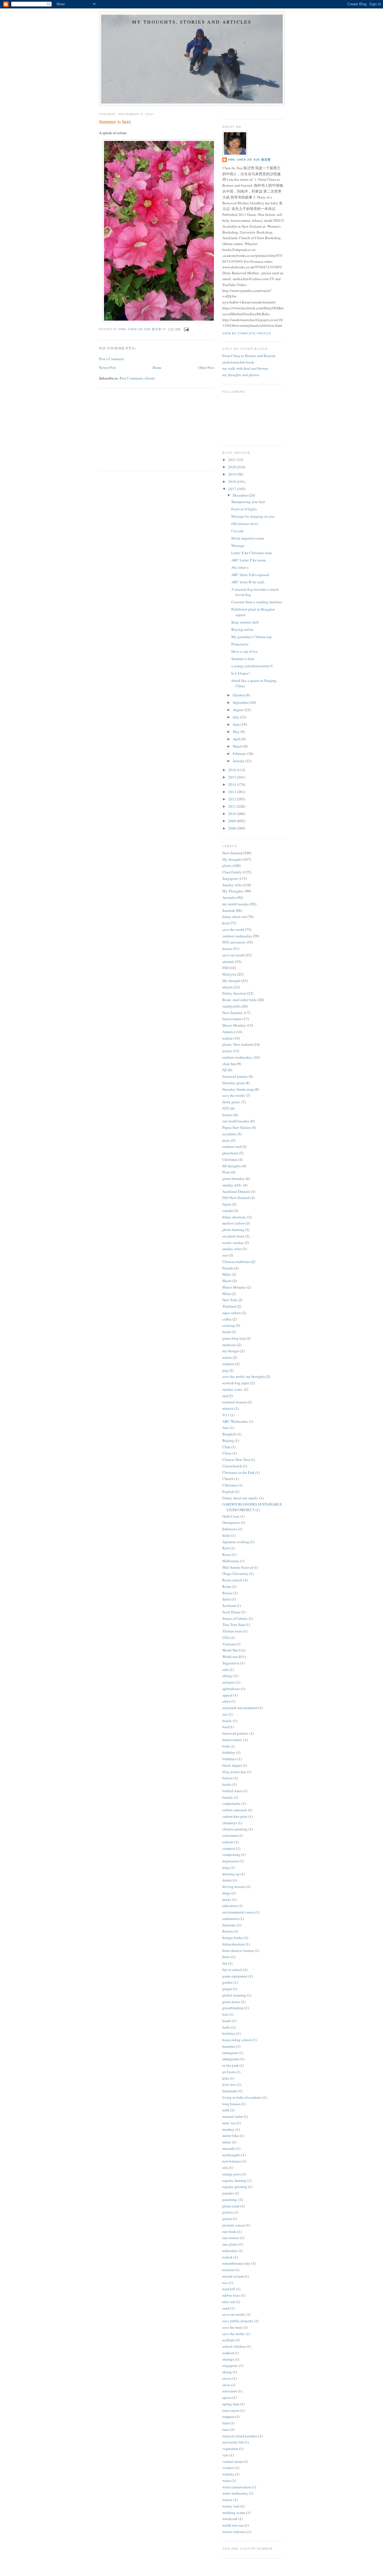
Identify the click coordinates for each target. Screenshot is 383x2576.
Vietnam (229, 1644)
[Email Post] (186, 329)
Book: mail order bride (240, 1000)
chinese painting (235, 1829)
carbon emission (235, 1810)
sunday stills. (232, 1185)
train (226, 2423)
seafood (228, 2353)
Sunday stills (232, 885)
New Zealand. (233, 1013)
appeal (227, 1695)
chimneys (230, 1823)
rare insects (231, 2238)
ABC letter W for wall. (248, 582)
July (236, 717)
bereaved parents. (236, 1733)
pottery (228, 2212)
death (227, 1332)
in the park (230, 2065)
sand (226, 2308)
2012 (233, 799)
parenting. (230, 2200)
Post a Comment (111, 359)
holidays (229, 2033)
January (239, 761)
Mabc (227, 1274)
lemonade (230, 2091)
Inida (226, 1535)
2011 (233, 806)
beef (226, 1727)
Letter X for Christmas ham (252, 553)
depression (230, 1861)
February (240, 753)
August (239, 710)
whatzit (228, 1408)
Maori (227, 1281)
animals (228, 962)
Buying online (242, 629)
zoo (225, 1255)
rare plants (230, 2244)
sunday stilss (232, 1249)
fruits (226, 1957)
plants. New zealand (237, 1044)
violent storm (232, 2461)
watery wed (231, 2506)
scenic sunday (233, 1243)
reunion (228, 2270)
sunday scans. (233, 1389)
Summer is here (243, 659)
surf (225, 1396)
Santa (227, 1599)
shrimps (228, 2359)
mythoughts (231, 2155)
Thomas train (232, 1631)
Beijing (228, 1440)
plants (227, 865)
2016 (233, 770)
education (230, 1906)
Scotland (229, 1606)
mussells (229, 2148)
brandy (228, 1797)
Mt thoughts (232, 1166)
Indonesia (230, 1529)
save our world (233, 955)
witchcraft (230, 2519)
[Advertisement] (141, 429)
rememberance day (237, 2263)
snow (226, 2385)
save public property (238, 2321)
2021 (233, 460)
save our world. (234, 2314)
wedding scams (234, 2513)
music (227, 2142)
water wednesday (235, 2493)
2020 (233, 467)
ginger (227, 1989)
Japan (227, 1204)
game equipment (235, 1976)
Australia (229, 898)
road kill (229, 2289)
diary (226, 1140)
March (238, 746)
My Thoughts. (233, 891)
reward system (233, 2276)
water (226, 2481)
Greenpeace (231, 1522)
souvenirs (230, 2391)
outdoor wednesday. (237, 1057)
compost (229, 1848)
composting (231, 1855)
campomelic (232, 1803)
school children (234, 2346)
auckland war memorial (240, 1708)
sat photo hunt (233, 1236)
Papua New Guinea (237, 1127)
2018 (233, 481)
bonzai (228, 1778)
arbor (226, 1701)
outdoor (228, 1364)
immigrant (230, 2053)
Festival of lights (244, 509)
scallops (229, 2340)
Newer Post (107, 367)
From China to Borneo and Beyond (249, 356)
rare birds (229, 2232)
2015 (233, 777)
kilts (226, 2078)
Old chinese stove (245, 524)
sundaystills (231, 1006)
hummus (229, 2046)
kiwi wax (229, 2084)
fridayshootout (234, 1944)
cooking (229, 1325)
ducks (227, 1899)
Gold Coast (231, 1516)
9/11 (226, 1415)
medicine (229, 1345)
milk (226, 2110)
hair (225, 2014)
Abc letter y (240, 567)
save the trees (232, 2327)
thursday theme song (238, 1089)
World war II (232, 1657)
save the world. (234, 1095)
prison (227, 2219)
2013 (233, 792)
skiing (227, 2372)
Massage (238, 545)
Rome (227, 1586)
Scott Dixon (231, 1612)
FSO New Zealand (236, 1198)
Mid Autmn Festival (238, 1567)
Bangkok (229, 1434)
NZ (225, 1070)
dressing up (231, 1874)
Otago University (235, 1574)
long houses (231, 2104)
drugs (227, 1893)
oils (225, 2168)
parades (228, 2193)
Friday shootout (234, 993)
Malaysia (229, 974)
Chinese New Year (236, 1460)
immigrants (231, 2059)
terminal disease (235, 1402)
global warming (234, 1995)
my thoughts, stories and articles (192, 22)
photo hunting (233, 1230)
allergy (228, 1676)
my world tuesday (236, 904)
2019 (233, 474)
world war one (233, 2525)
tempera (228, 2417)
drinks (227, 1880)
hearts (227, 2021)
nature (227, 1357)
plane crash (231, 2206)
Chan (226, 1447)
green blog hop (234, 1338)
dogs (226, 1867)
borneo (228, 1115)
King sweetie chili (245, 622)
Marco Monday (234, 1287)
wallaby (228, 2474)
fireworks (229, 1925)
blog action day (234, 1772)
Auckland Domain (236, 1191)
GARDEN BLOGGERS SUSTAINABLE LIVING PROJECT (252, 1507)
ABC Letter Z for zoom (249, 560)
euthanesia (230, 1919)
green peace (231, 2002)
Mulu (227, 1294)
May (237, 732)
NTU (226, 1108)
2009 (233, 821)
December (241, 495)
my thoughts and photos (241, 375)
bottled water (232, 1791)
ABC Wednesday (235, 1421)
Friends (228, 1268)
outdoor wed (232, 1147)
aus (225, 1714)
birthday (229, 1752)
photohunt (230, 1153)
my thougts (231, 1351)
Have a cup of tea (244, 651)
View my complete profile (247, 333)
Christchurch (232, 1466)
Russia (227, 1593)
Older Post (206, 367)
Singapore (230, 878)
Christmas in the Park (238, 1472)
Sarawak (229, 910)
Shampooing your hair (248, 502)
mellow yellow (234, 1223)
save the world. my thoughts (244, 1376)
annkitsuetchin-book (238, 362)
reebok (228, 2257)
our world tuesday (236, 1121)
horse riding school (237, 2040)
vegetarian (230, 2449)
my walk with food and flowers (245, 368)
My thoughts (232, 859)
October (239, 695)
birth (226, 1746)
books (227, 1784)
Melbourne (231, 1561)
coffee (227, 1319)
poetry (227, 1051)
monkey (229, 2129)
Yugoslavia (231, 1663)
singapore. (230, 2365)
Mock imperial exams (248, 538)
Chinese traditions (236, 1262)
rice (225, 2283)
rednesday (230, 2251)
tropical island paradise (240, 2436)
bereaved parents (235, 1076)
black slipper (232, 1765)
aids (225, 1670)
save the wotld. (234, 2334)
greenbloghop (233, 2008)
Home (157, 367)
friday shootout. (234, 1217)
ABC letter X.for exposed (250, 575)
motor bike (231, 2136)
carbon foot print (235, 1816)
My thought (231, 981)
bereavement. (232, 1740)
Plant (226, 1172)
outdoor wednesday (237, 936)
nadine (228, 1038)
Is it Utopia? (241, 673)
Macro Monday (234, 1025)
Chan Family (232, 872)
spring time (231, 2404)
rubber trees (231, 2295)
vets (225, 2455)
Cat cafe (237, 531)
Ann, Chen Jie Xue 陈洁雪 (249, 160)
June (237, 724)
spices (227, 2397)
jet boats (229, 2072)
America (229, 1032)
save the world (233, 930)
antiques (229, 1682)
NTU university (234, 942)
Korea (227, 1554)
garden (228, 1982)
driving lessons (234, 1887)
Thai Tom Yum (234, 1625)
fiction (227, 949)
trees (226, 2429)
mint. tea (229, 2123)
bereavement (232, 1019)
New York (230, 1300)
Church (228, 1479)
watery (227, 2500)
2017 (233, 489)
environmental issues (238, 1912)
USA (226, 1638)
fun (225, 1963)
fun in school (232, 1970)
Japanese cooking (236, 1542)
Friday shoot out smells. (240, 1498)
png (225, 1370)
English (228, 1492)
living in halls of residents (242, 2097)
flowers (228, 1931)
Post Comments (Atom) (137, 378)
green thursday (234, 1179)
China (227, 1453)
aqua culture (232, 1313)
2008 (233, 828)
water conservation (237, 2487)
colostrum (230, 1835)
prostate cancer (234, 2225)
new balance (232, 2161)
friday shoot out (234, 917)
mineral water (233, 2116)
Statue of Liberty (235, 1618)
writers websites (234, 2532)
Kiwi (226, 1548)
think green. (231, 1102)
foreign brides (233, 1938)
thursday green (234, 1083)
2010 (233, 814)
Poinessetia (240, 644)
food (226, 923)
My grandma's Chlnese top (252, 637)
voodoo (228, 2468)
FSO (226, 968)
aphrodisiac (231, 1689)
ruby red (229, 2302)
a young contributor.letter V (252, 666)
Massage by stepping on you (253, 516)
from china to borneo (238, 1951)
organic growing (235, 2187)
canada (228, 1211)
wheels (228, 987)
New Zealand (232, 853)
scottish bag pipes (236, 1383)
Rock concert (232, 1580)
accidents (229, 1134)
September (241, 702)
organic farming (234, 2180)
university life (233, 2442)
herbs (226, 2027)
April (237, 739)
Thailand (229, 1306)
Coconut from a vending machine (257, 602)
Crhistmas (230, 1485)
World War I (231, 1650)
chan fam (229, 1064)
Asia (226, 1428)
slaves (227, 2378)
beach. (227, 1721)
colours (228, 1842)
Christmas (230, 1159)
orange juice (232, 2174)
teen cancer (231, 2410)
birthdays (229, 1759)
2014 (233, 784)
